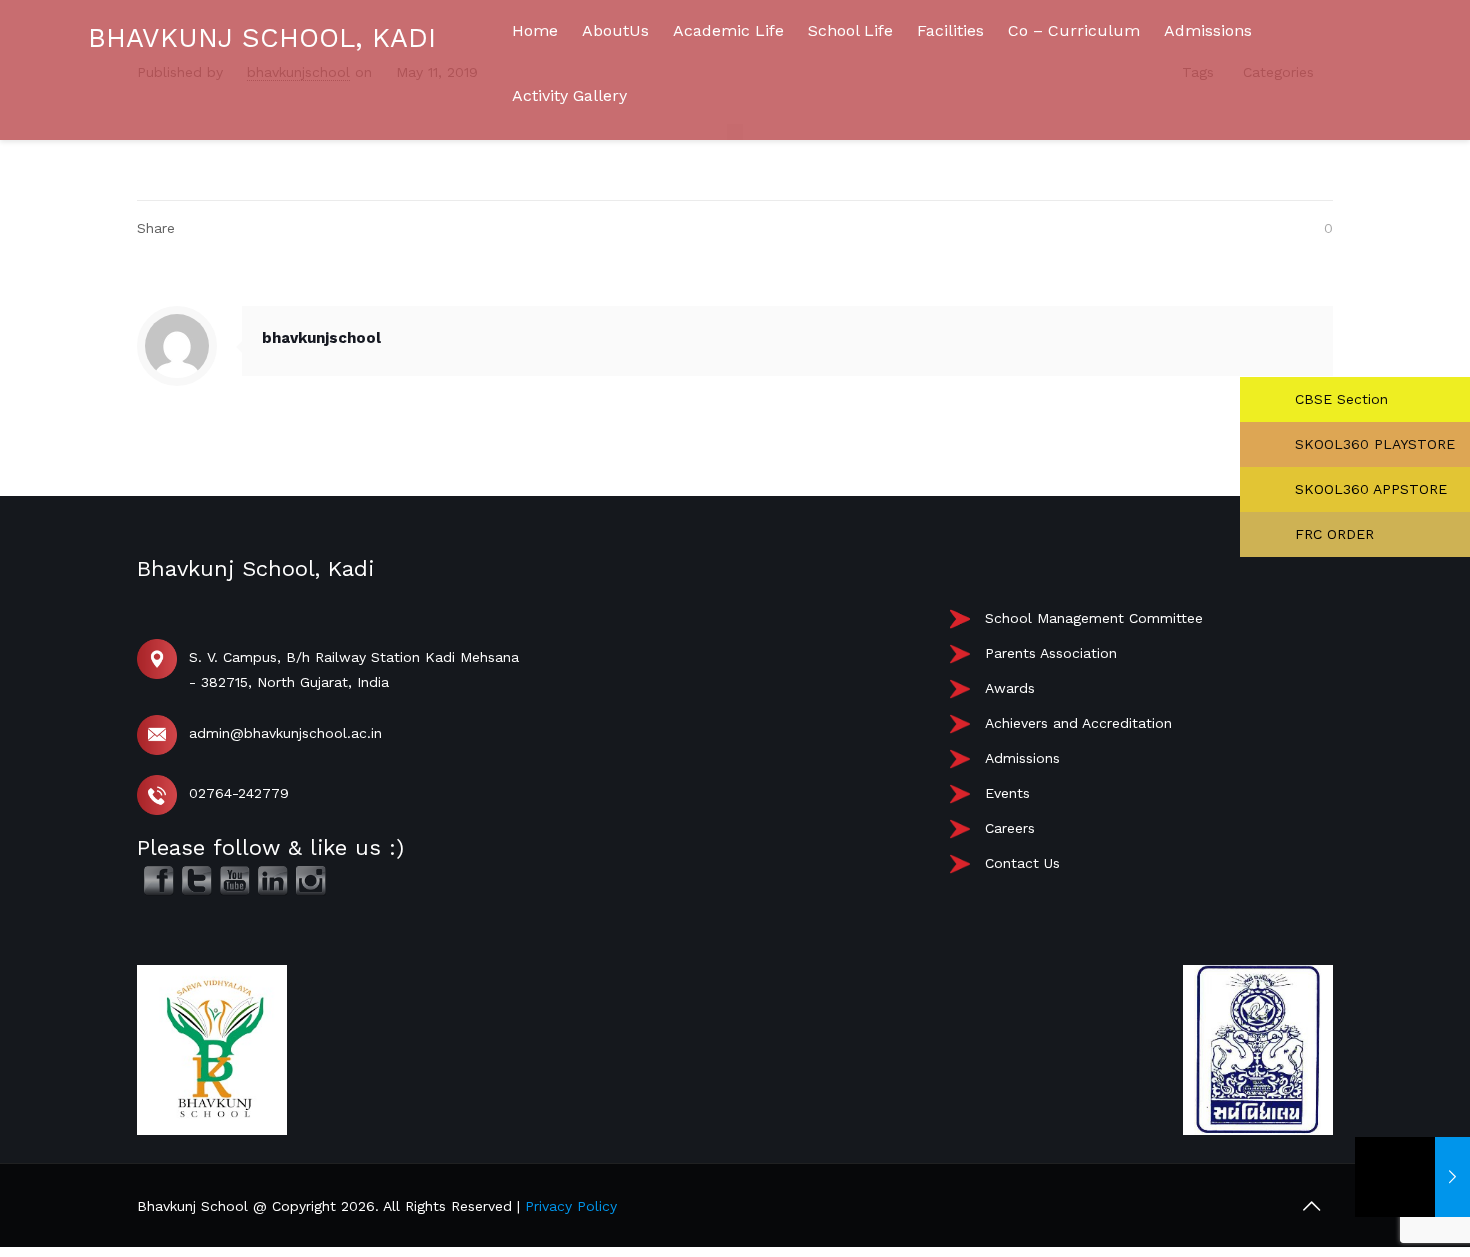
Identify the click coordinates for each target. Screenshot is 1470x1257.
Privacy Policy (571, 1206)
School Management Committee (1094, 618)
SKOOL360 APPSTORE (1368, 489)
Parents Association (1051, 653)
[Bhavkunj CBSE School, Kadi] (90, 261)
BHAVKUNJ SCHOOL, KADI (262, 38)
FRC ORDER (1332, 534)
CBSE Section (1339, 399)
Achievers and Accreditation (1078, 723)
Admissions (1022, 758)
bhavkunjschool (321, 338)
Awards (1010, 688)
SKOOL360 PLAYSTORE (1372, 444)
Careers (1010, 828)
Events (1007, 793)
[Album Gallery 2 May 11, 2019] (1412, 1177)
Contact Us (1022, 863)
